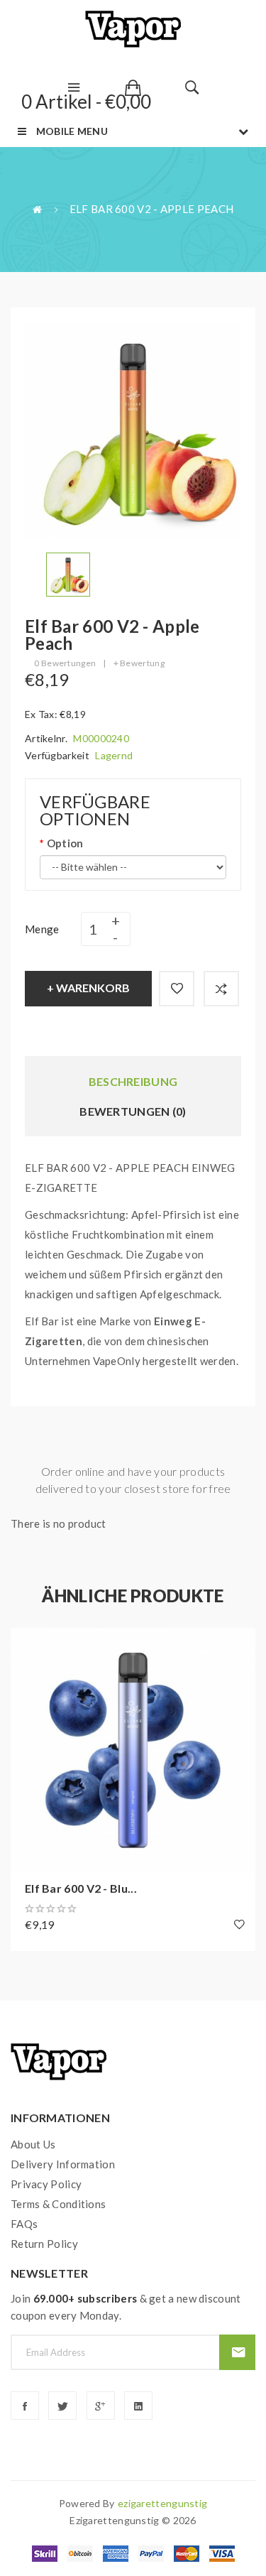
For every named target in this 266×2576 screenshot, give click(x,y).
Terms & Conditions (58, 2204)
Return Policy (44, 2244)
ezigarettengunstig (162, 2503)
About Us (33, 2144)
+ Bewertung (139, 663)
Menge (42, 929)
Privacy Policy (46, 2184)
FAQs (24, 2224)
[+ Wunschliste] (177, 989)
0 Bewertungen (65, 663)
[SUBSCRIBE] (237, 2352)
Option (65, 843)
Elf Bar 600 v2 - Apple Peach (151, 209)
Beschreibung (133, 1081)
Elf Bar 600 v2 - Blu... (81, 1888)
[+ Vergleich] (221, 989)
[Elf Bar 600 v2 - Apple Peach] (68, 573)
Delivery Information (63, 2164)
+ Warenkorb (88, 988)
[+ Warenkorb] (28, 1646)
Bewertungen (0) (133, 1111)
